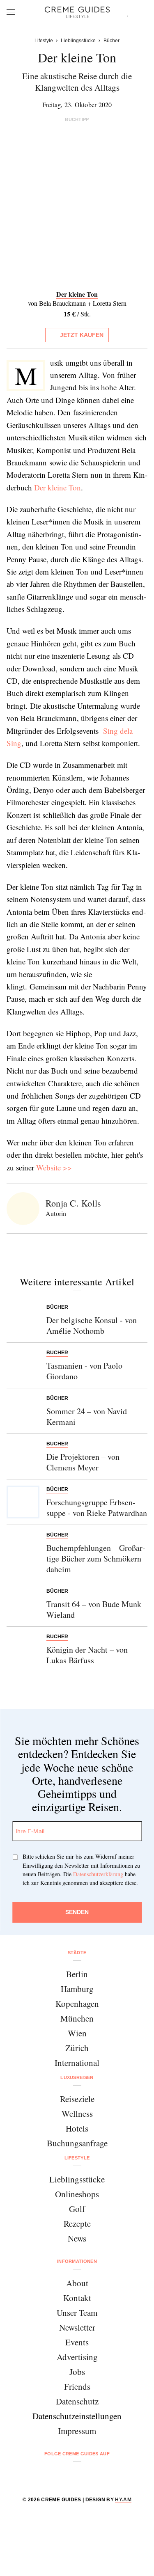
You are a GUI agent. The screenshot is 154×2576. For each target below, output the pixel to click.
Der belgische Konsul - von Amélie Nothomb (92, 1325)
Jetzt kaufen (82, 335)
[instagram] (67, 2475)
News (77, 2238)
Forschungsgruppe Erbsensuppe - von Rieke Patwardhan (97, 1508)
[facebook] (46, 2475)
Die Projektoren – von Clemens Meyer (83, 1462)
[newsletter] (109, 2475)
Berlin (77, 1974)
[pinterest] (88, 2475)
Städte (77, 1953)
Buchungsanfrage (77, 2143)
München (77, 2018)
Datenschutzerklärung (98, 1874)
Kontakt (77, 2298)
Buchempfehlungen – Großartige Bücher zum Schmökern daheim (96, 1558)
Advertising (77, 2357)
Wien (77, 2033)
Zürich (77, 2048)
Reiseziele (77, 2099)
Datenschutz (77, 2401)
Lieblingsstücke (77, 2179)
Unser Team (77, 2313)
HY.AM (123, 2500)
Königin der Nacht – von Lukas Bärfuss (87, 1655)
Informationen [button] (77, 2261)
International (77, 2063)
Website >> (54, 1167)
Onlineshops (77, 2194)
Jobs (77, 2372)
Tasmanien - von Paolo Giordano (84, 1371)
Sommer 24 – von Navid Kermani (87, 1416)
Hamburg (77, 1989)
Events (77, 2342)
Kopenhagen (77, 2004)
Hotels (77, 2128)
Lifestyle (77, 2158)
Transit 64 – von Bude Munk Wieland (94, 1609)
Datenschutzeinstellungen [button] (77, 2416)
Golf (77, 2209)
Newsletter (77, 2327)
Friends (77, 2386)
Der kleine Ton (57, 487)
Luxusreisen (77, 2077)
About (77, 2283)
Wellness (77, 2113)
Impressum (77, 2431)
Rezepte (77, 2223)
